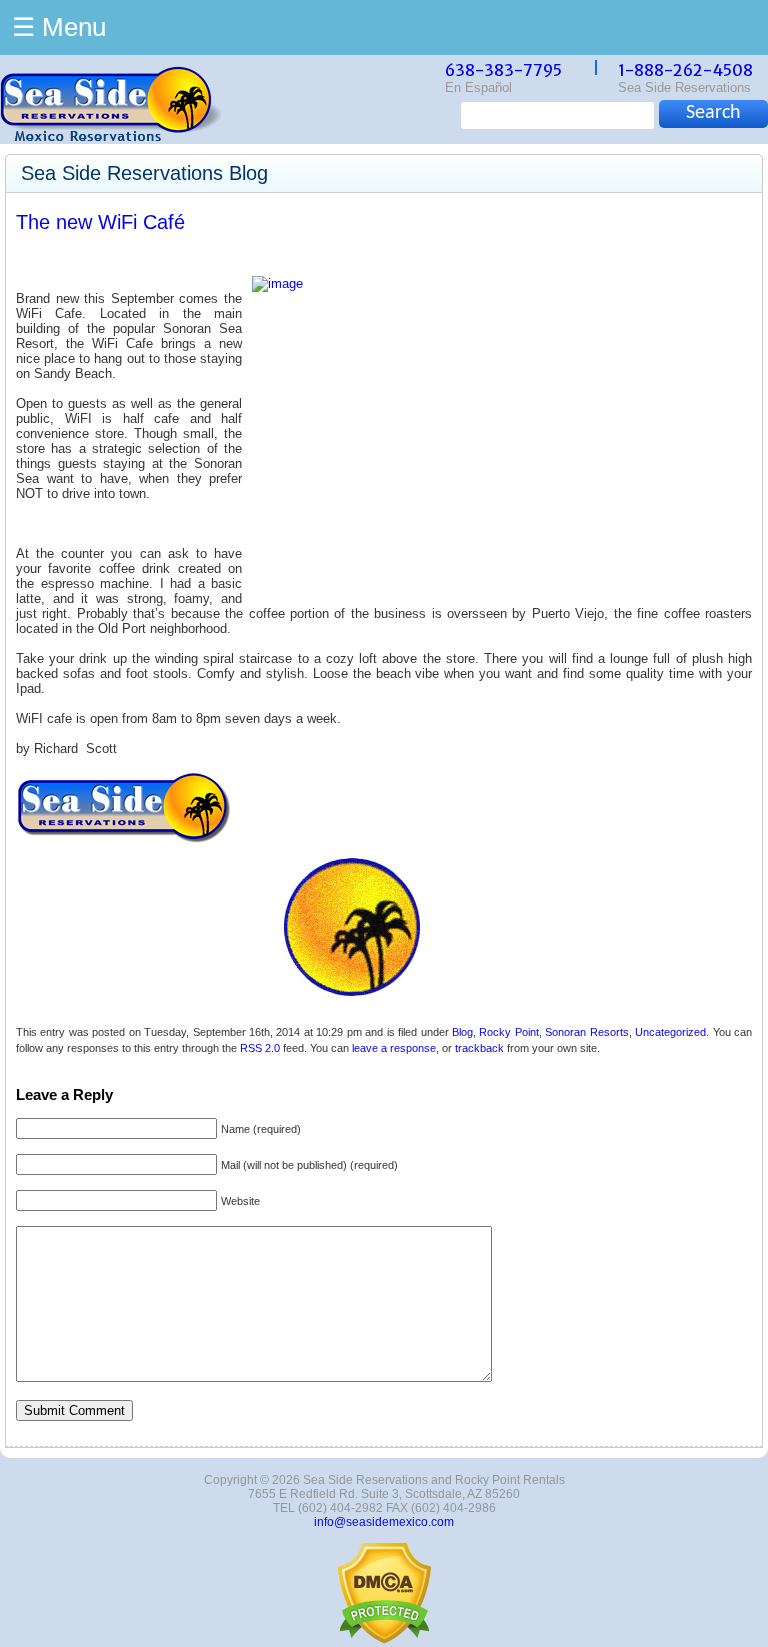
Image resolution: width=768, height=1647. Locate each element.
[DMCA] (384, 1640)
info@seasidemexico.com (384, 1522)
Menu (59, 27)
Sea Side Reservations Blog (144, 173)
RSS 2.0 (260, 1048)
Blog (462, 1032)
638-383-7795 (503, 70)
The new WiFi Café (100, 222)
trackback (479, 1048)
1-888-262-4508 (685, 70)
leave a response (394, 1048)
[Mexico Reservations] (110, 136)
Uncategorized (670, 1032)
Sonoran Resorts (586, 1032)
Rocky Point (508, 1032)
